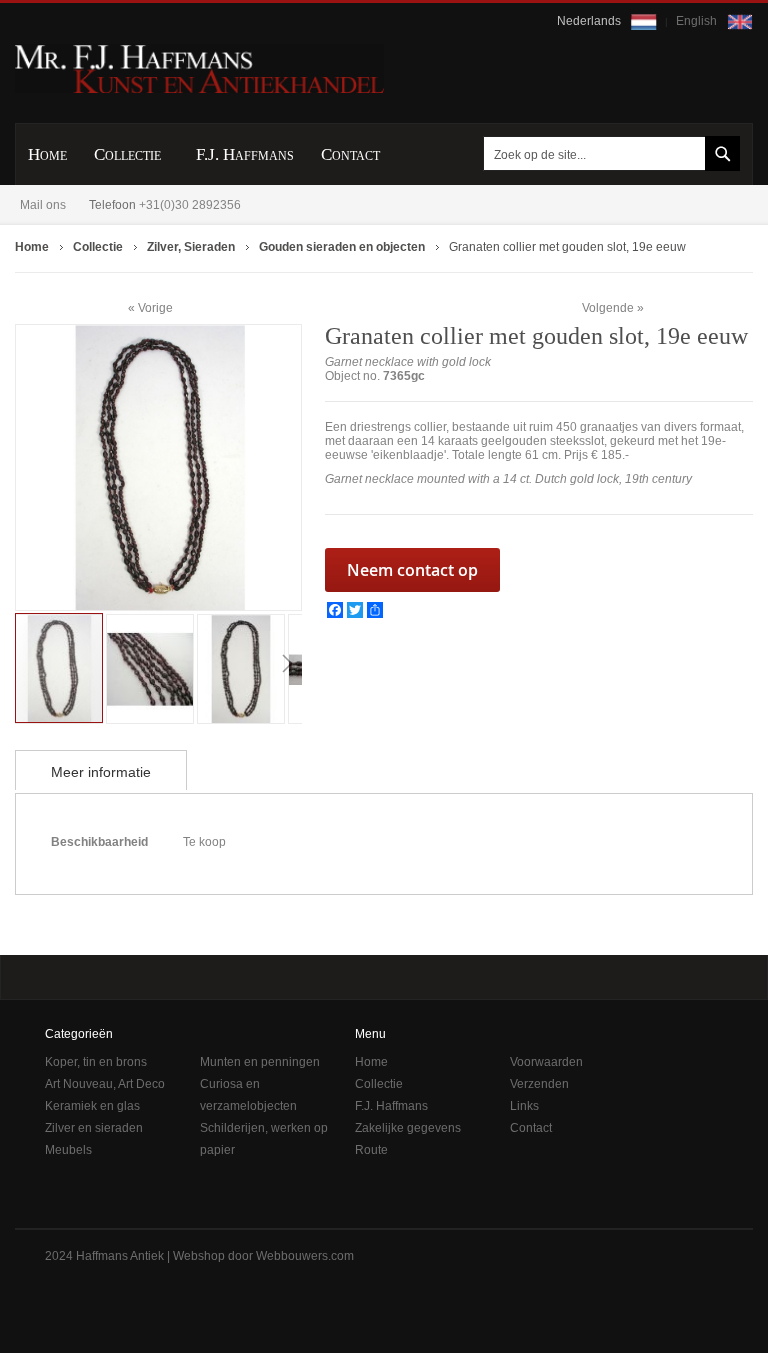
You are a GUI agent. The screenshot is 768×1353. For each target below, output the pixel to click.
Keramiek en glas (92, 1106)
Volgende (608, 308)
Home (371, 1062)
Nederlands (590, 21)
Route (371, 1150)
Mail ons (43, 205)
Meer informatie (101, 772)
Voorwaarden (546, 1062)
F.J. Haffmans (391, 1106)
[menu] (384, 154)
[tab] (101, 770)
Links (524, 1106)
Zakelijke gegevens (408, 1128)
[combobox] (608, 153)
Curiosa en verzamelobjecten (248, 1095)
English (698, 21)
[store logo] (199, 68)
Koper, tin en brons (96, 1062)
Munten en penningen (260, 1062)
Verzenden (539, 1084)
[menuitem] (47, 154)
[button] (151, 667)
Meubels (68, 1150)
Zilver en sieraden (94, 1128)
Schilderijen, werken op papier (264, 1139)
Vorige (155, 307)
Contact (531, 1128)
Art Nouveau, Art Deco (105, 1084)
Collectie (379, 1084)
